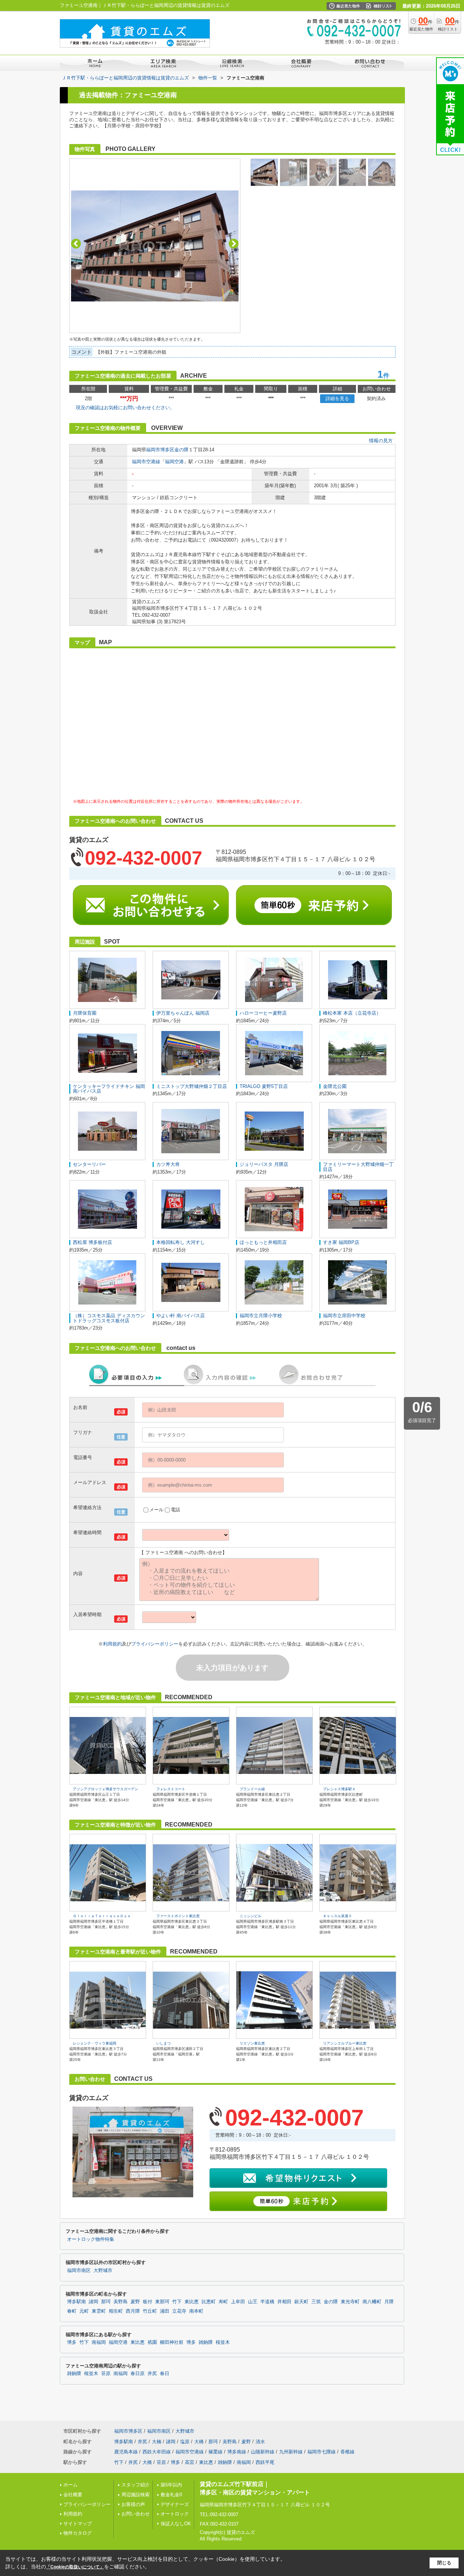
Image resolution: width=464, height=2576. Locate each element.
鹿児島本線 (126, 2452)
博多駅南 (76, 2302)
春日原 (138, 2374)
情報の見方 (381, 441)
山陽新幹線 (263, 2452)
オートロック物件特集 (91, 2239)
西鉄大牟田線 (157, 2452)
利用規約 (112, 1644)
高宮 (190, 2462)
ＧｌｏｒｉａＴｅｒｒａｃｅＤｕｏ (102, 1916)
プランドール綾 (252, 1789)
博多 (72, 2342)
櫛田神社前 (172, 2342)
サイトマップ (78, 2524)
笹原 (106, 2374)
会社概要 (73, 2495)
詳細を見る (337, 398)
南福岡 (99, 2342)
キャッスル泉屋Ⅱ (337, 1916)
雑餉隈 (206, 2342)
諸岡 (94, 2302)
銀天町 (301, 2302)
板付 (148, 2302)
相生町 (116, 2311)
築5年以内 (171, 2485)
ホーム (71, 2485)
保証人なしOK (176, 2524)
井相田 (284, 2302)
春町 (72, 2311)
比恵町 (209, 2302)
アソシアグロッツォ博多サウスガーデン (105, 1789)
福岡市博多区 (160, 450)
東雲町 (99, 2311)
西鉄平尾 (265, 2462)
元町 (84, 2311)
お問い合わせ (136, 2514)
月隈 (389, 2302)
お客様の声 (133, 2504)
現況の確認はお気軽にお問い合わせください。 (125, 408)
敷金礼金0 (171, 2495)
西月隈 (133, 2311)
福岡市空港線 (146, 462)
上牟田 (238, 2302)
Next (234, 244)
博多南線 (237, 2452)
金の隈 (181, 450)
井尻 (152, 2374)
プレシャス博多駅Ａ (339, 1789)
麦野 (135, 2302)
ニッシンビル (250, 1916)
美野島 (121, 2302)
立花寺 (179, 2311)
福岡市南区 (79, 2271)
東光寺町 (350, 2302)
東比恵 (192, 2302)
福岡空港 (174, 462)
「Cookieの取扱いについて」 (75, 2567)
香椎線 (347, 2452)
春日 (165, 2374)
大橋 (199, 2442)
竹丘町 (150, 2311)
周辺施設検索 (136, 2495)
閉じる (444, 2563)
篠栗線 (216, 2452)
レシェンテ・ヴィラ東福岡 (95, 2043)
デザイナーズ (175, 2504)
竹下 (177, 2302)
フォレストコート (171, 1789)
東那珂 (162, 2302)
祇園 (152, 2342)
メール (156, 1510)
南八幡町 (372, 2302)
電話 (175, 1510)
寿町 (223, 2302)
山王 (253, 2302)
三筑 (316, 2302)
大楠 (157, 2442)
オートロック (175, 2514)
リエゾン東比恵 (252, 2043)
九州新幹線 (291, 2452)
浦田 (165, 2311)
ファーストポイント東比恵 (178, 1916)
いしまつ (163, 2043)
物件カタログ (78, 2533)
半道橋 (267, 2302)
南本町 (196, 2311)
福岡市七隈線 (322, 2452)
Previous (76, 244)
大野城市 (103, 2271)
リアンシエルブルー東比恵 (345, 2043)
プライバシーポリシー (155, 1644)
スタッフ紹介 (136, 2485)
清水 (260, 2442)
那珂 (106, 2302)
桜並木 (223, 2342)
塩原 (185, 2442)
